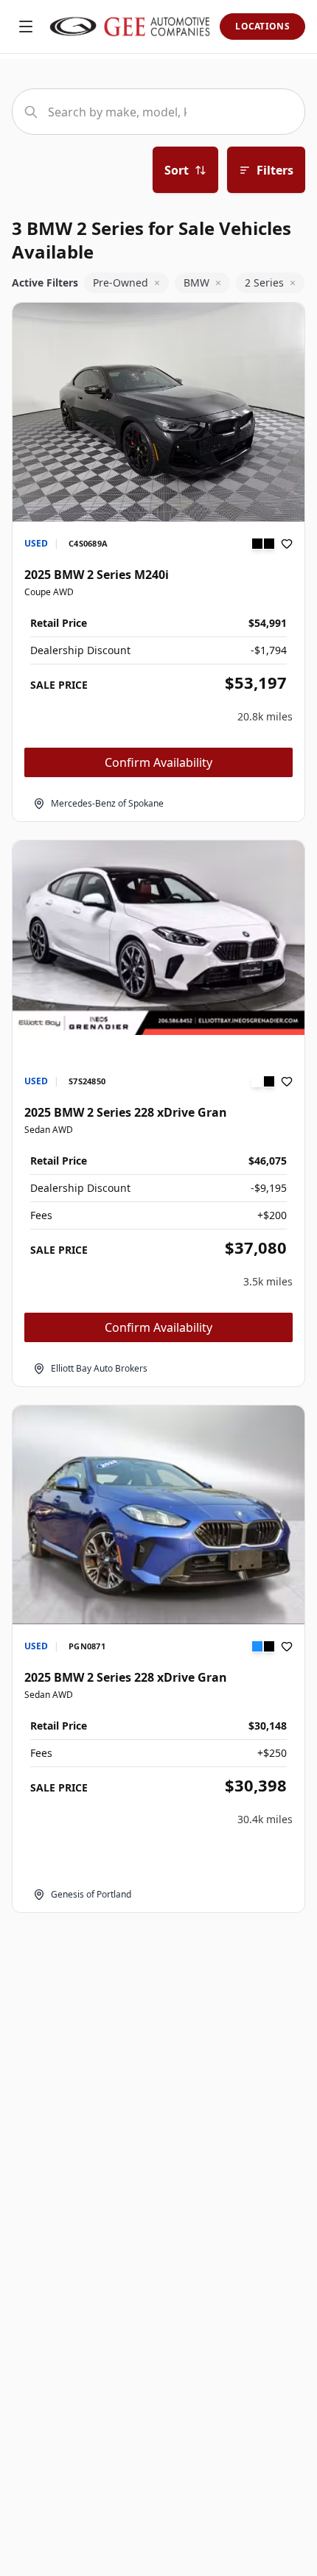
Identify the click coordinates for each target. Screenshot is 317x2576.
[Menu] (26, 27)
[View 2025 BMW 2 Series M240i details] (158, 412)
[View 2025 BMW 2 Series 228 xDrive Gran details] (158, 938)
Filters (275, 170)
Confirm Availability (158, 762)
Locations (262, 26)
